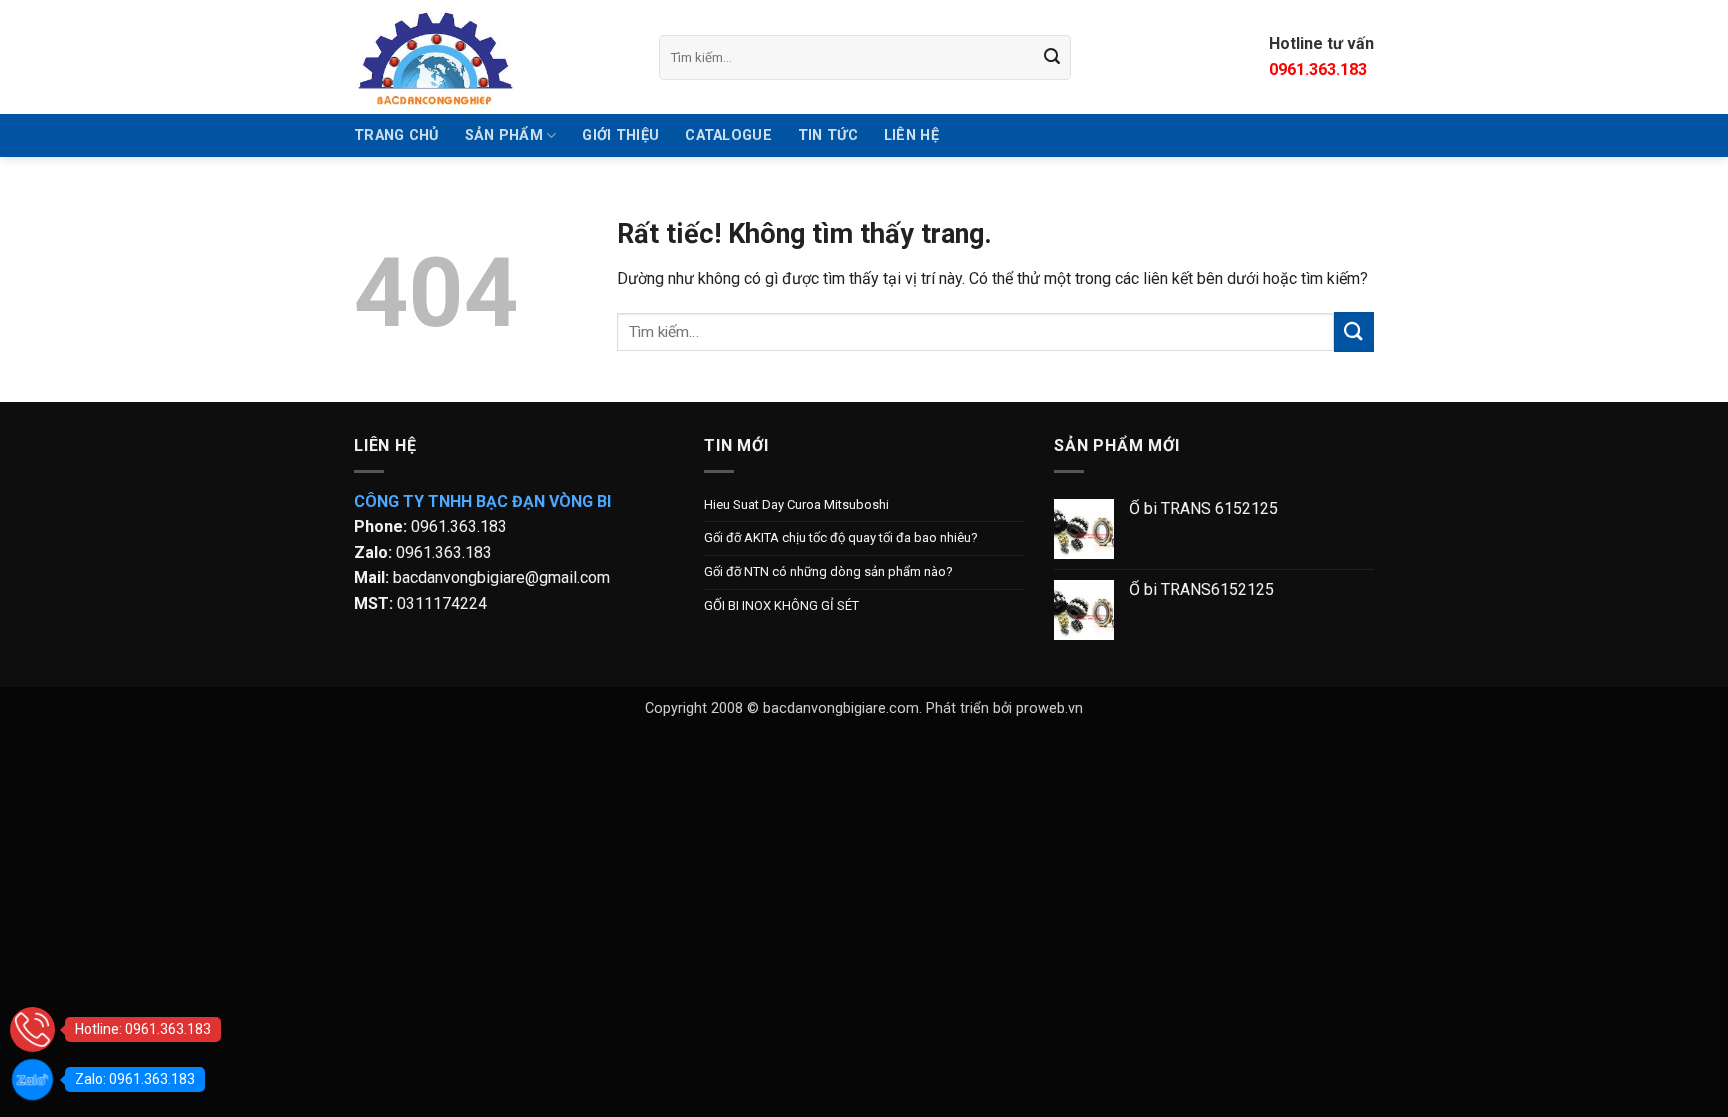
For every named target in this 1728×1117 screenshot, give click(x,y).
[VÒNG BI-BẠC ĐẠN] (491, 57)
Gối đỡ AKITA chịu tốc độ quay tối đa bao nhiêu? (841, 537)
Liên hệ (911, 135)
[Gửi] (1053, 57)
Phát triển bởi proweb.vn (1004, 708)
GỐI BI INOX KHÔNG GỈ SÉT (781, 605)
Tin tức (828, 135)
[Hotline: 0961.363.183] (32, 1029)
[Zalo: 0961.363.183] (32, 1079)
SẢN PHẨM (504, 135)
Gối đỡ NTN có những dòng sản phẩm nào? (828, 571)
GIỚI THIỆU (620, 135)
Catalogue (728, 135)
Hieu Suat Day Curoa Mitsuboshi (796, 504)
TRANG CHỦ (396, 135)
